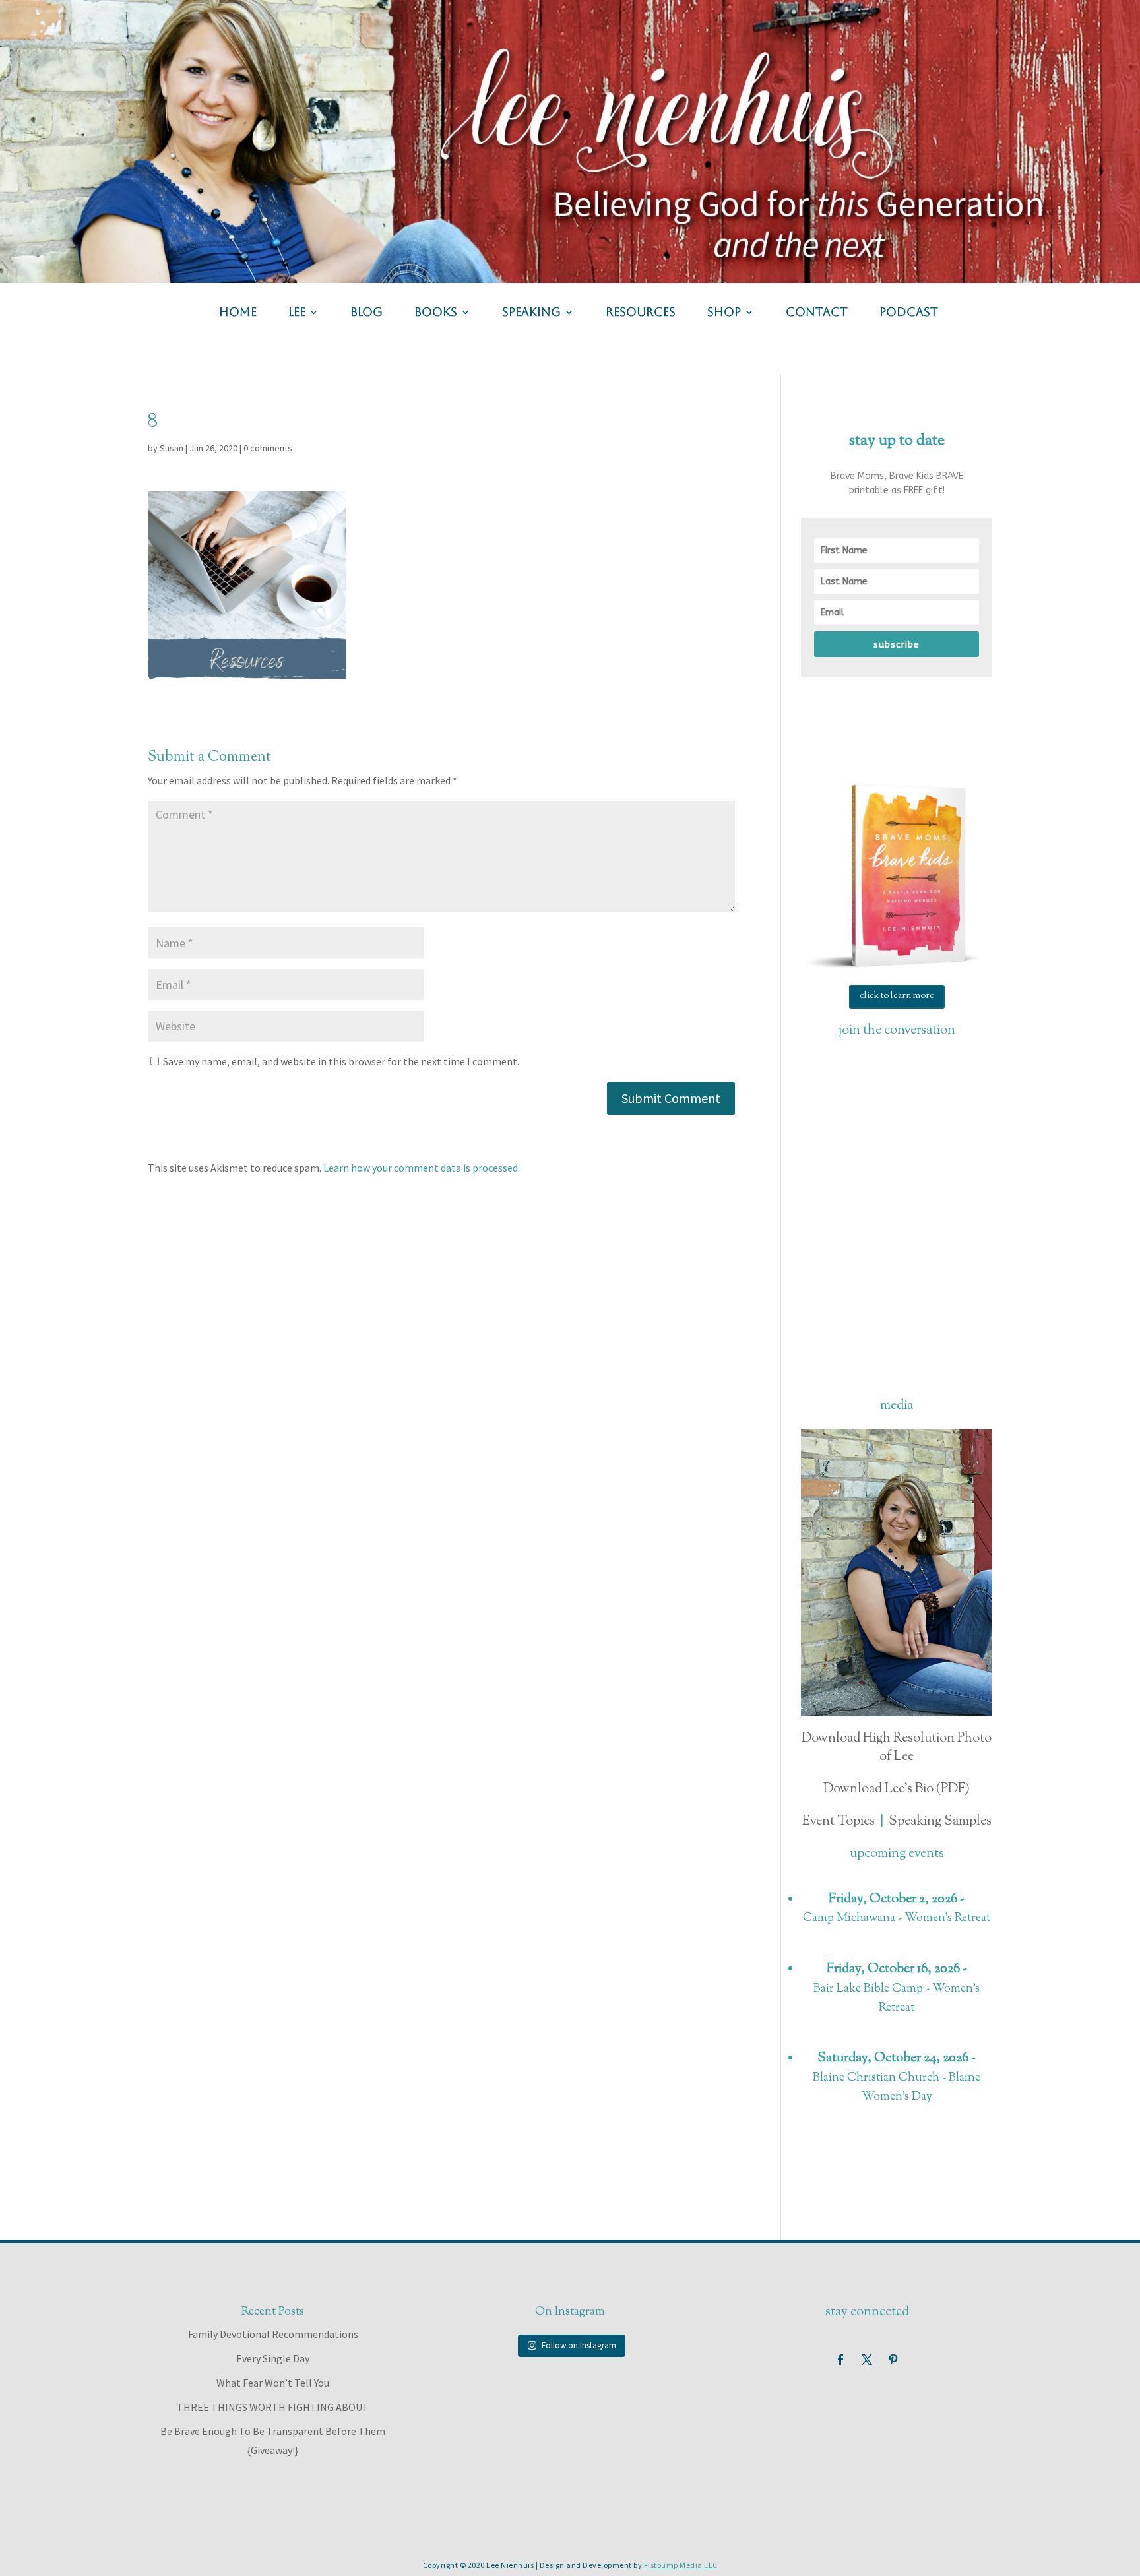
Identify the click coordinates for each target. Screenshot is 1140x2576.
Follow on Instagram (579, 2345)
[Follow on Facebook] (840, 2360)
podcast (909, 313)
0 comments (268, 448)
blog (366, 313)
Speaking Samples (940, 1822)
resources (641, 313)
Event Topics (839, 1822)
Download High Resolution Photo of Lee (897, 1748)
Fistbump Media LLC (681, 2565)
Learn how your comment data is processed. (422, 1168)
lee (297, 313)
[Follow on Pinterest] (893, 2360)
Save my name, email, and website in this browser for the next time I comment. (341, 1061)
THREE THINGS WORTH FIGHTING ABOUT (273, 2407)
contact (817, 313)
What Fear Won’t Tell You (273, 2383)
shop (724, 313)
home (238, 313)
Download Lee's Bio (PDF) (897, 1789)
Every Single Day (273, 2358)
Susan (172, 448)
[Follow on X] (867, 2360)
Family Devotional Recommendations (273, 2334)
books (436, 313)
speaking (531, 313)
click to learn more (897, 996)
